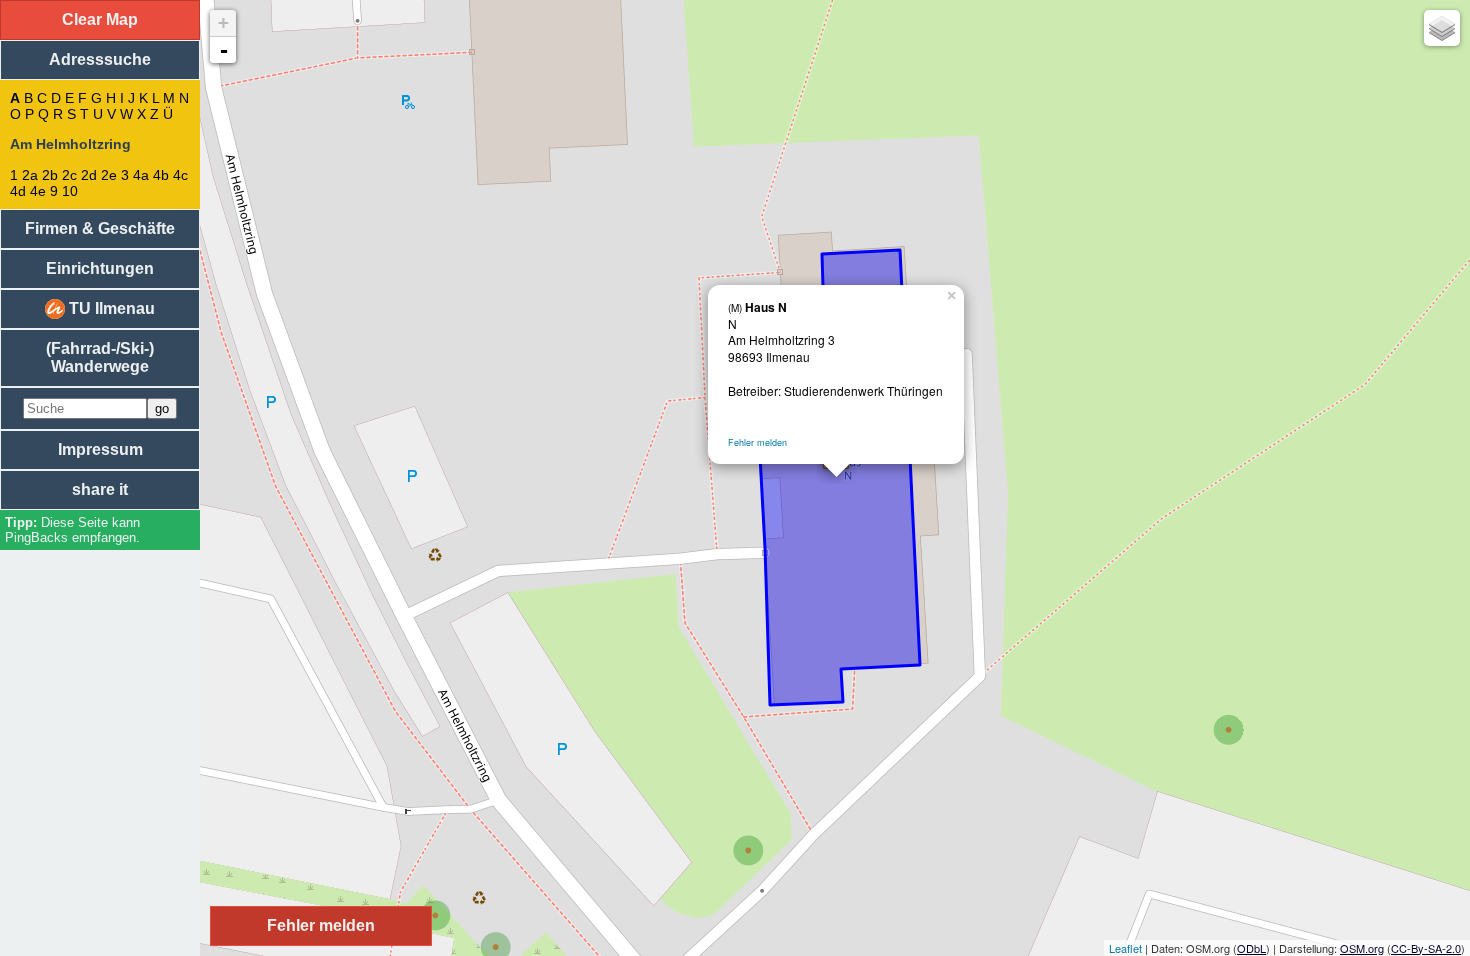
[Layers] (1442, 28)
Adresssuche (100, 59)
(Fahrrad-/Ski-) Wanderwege (100, 357)
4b (161, 175)
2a (30, 175)
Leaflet (1125, 948)
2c (69, 175)
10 (70, 191)
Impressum (100, 449)
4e (38, 191)
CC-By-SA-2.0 (1426, 948)
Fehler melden (757, 442)
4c (180, 175)
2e (109, 175)
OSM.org (1362, 948)
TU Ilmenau (110, 308)
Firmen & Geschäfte (100, 228)
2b (50, 175)
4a (141, 175)
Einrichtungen (100, 268)
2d (89, 175)
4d (18, 191)
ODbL (1251, 948)
